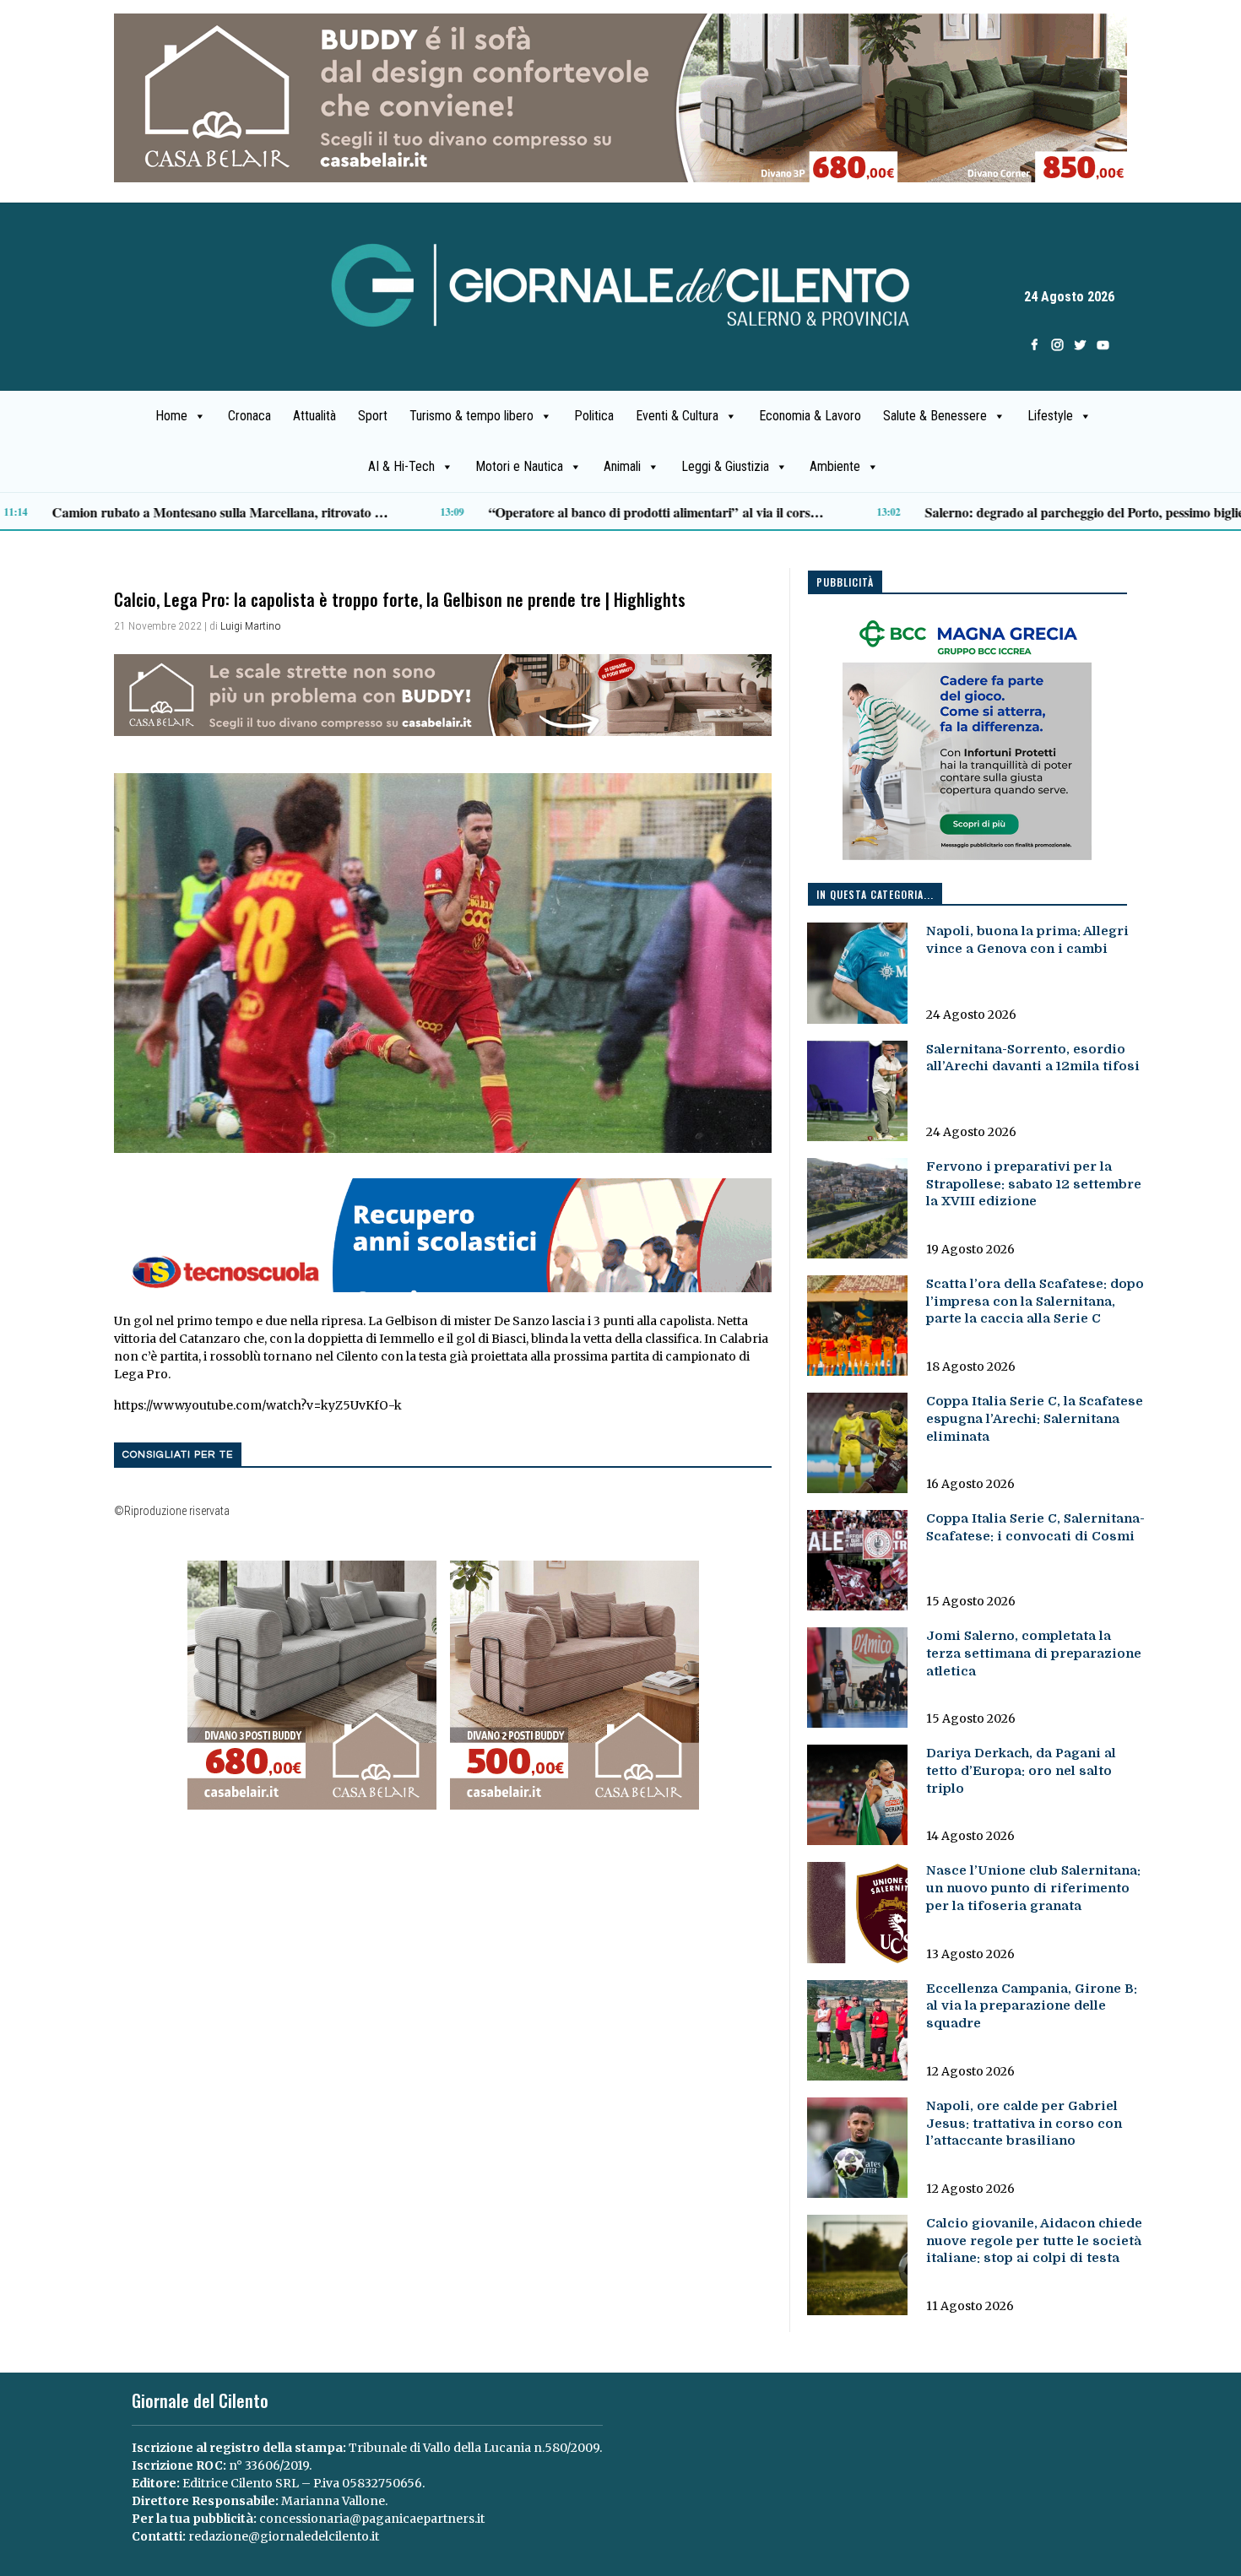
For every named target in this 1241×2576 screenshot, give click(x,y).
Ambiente (835, 466)
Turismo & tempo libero (471, 416)
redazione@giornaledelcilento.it (284, 2536)
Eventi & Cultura (677, 416)
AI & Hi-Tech (401, 466)
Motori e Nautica (519, 466)
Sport (373, 416)
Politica (594, 416)
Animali (622, 466)
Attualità (314, 416)
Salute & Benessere (935, 416)
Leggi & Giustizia (725, 466)
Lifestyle (1050, 416)
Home (171, 416)
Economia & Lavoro (810, 416)
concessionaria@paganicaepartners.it (372, 2519)
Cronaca (249, 416)
